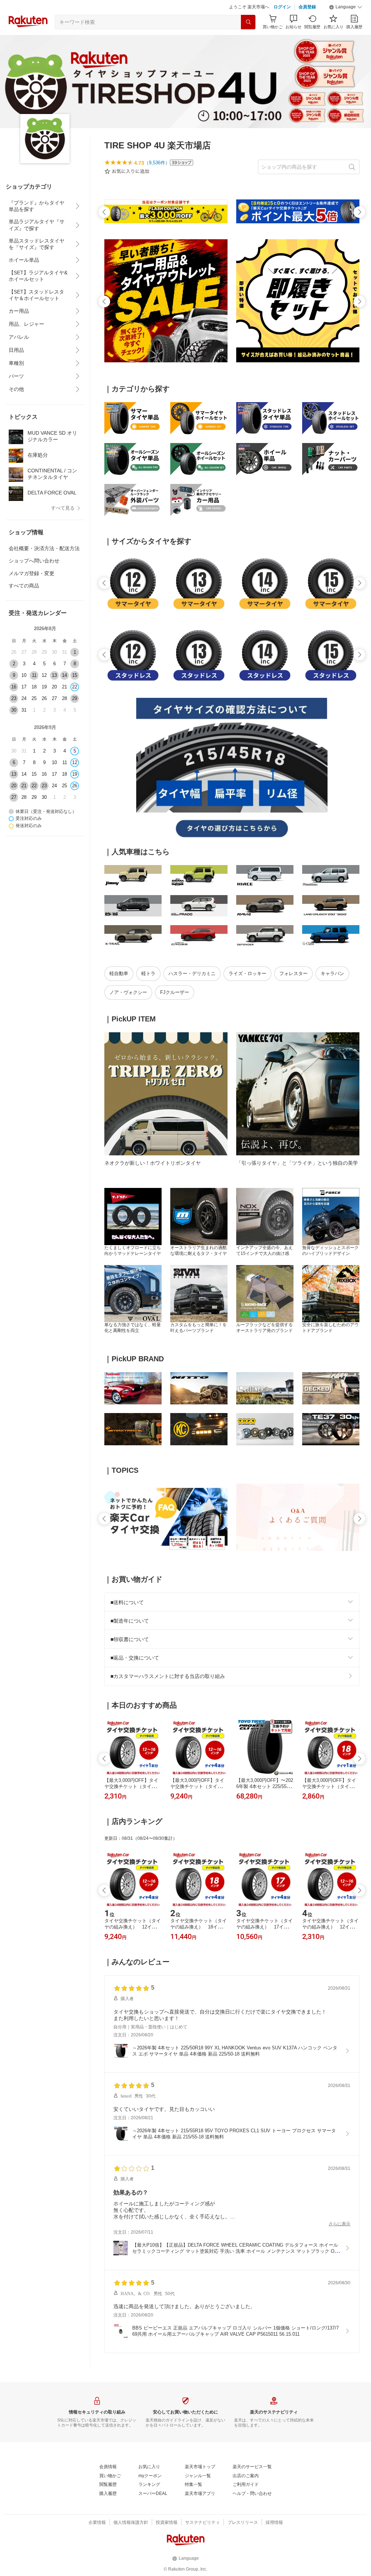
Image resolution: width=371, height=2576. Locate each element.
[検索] (248, 22)
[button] (346, 7)
